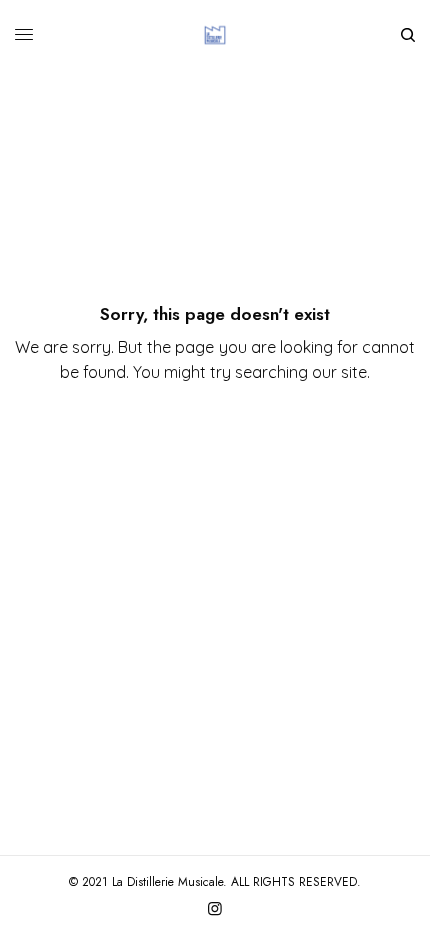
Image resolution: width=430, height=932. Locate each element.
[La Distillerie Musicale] (215, 35)
